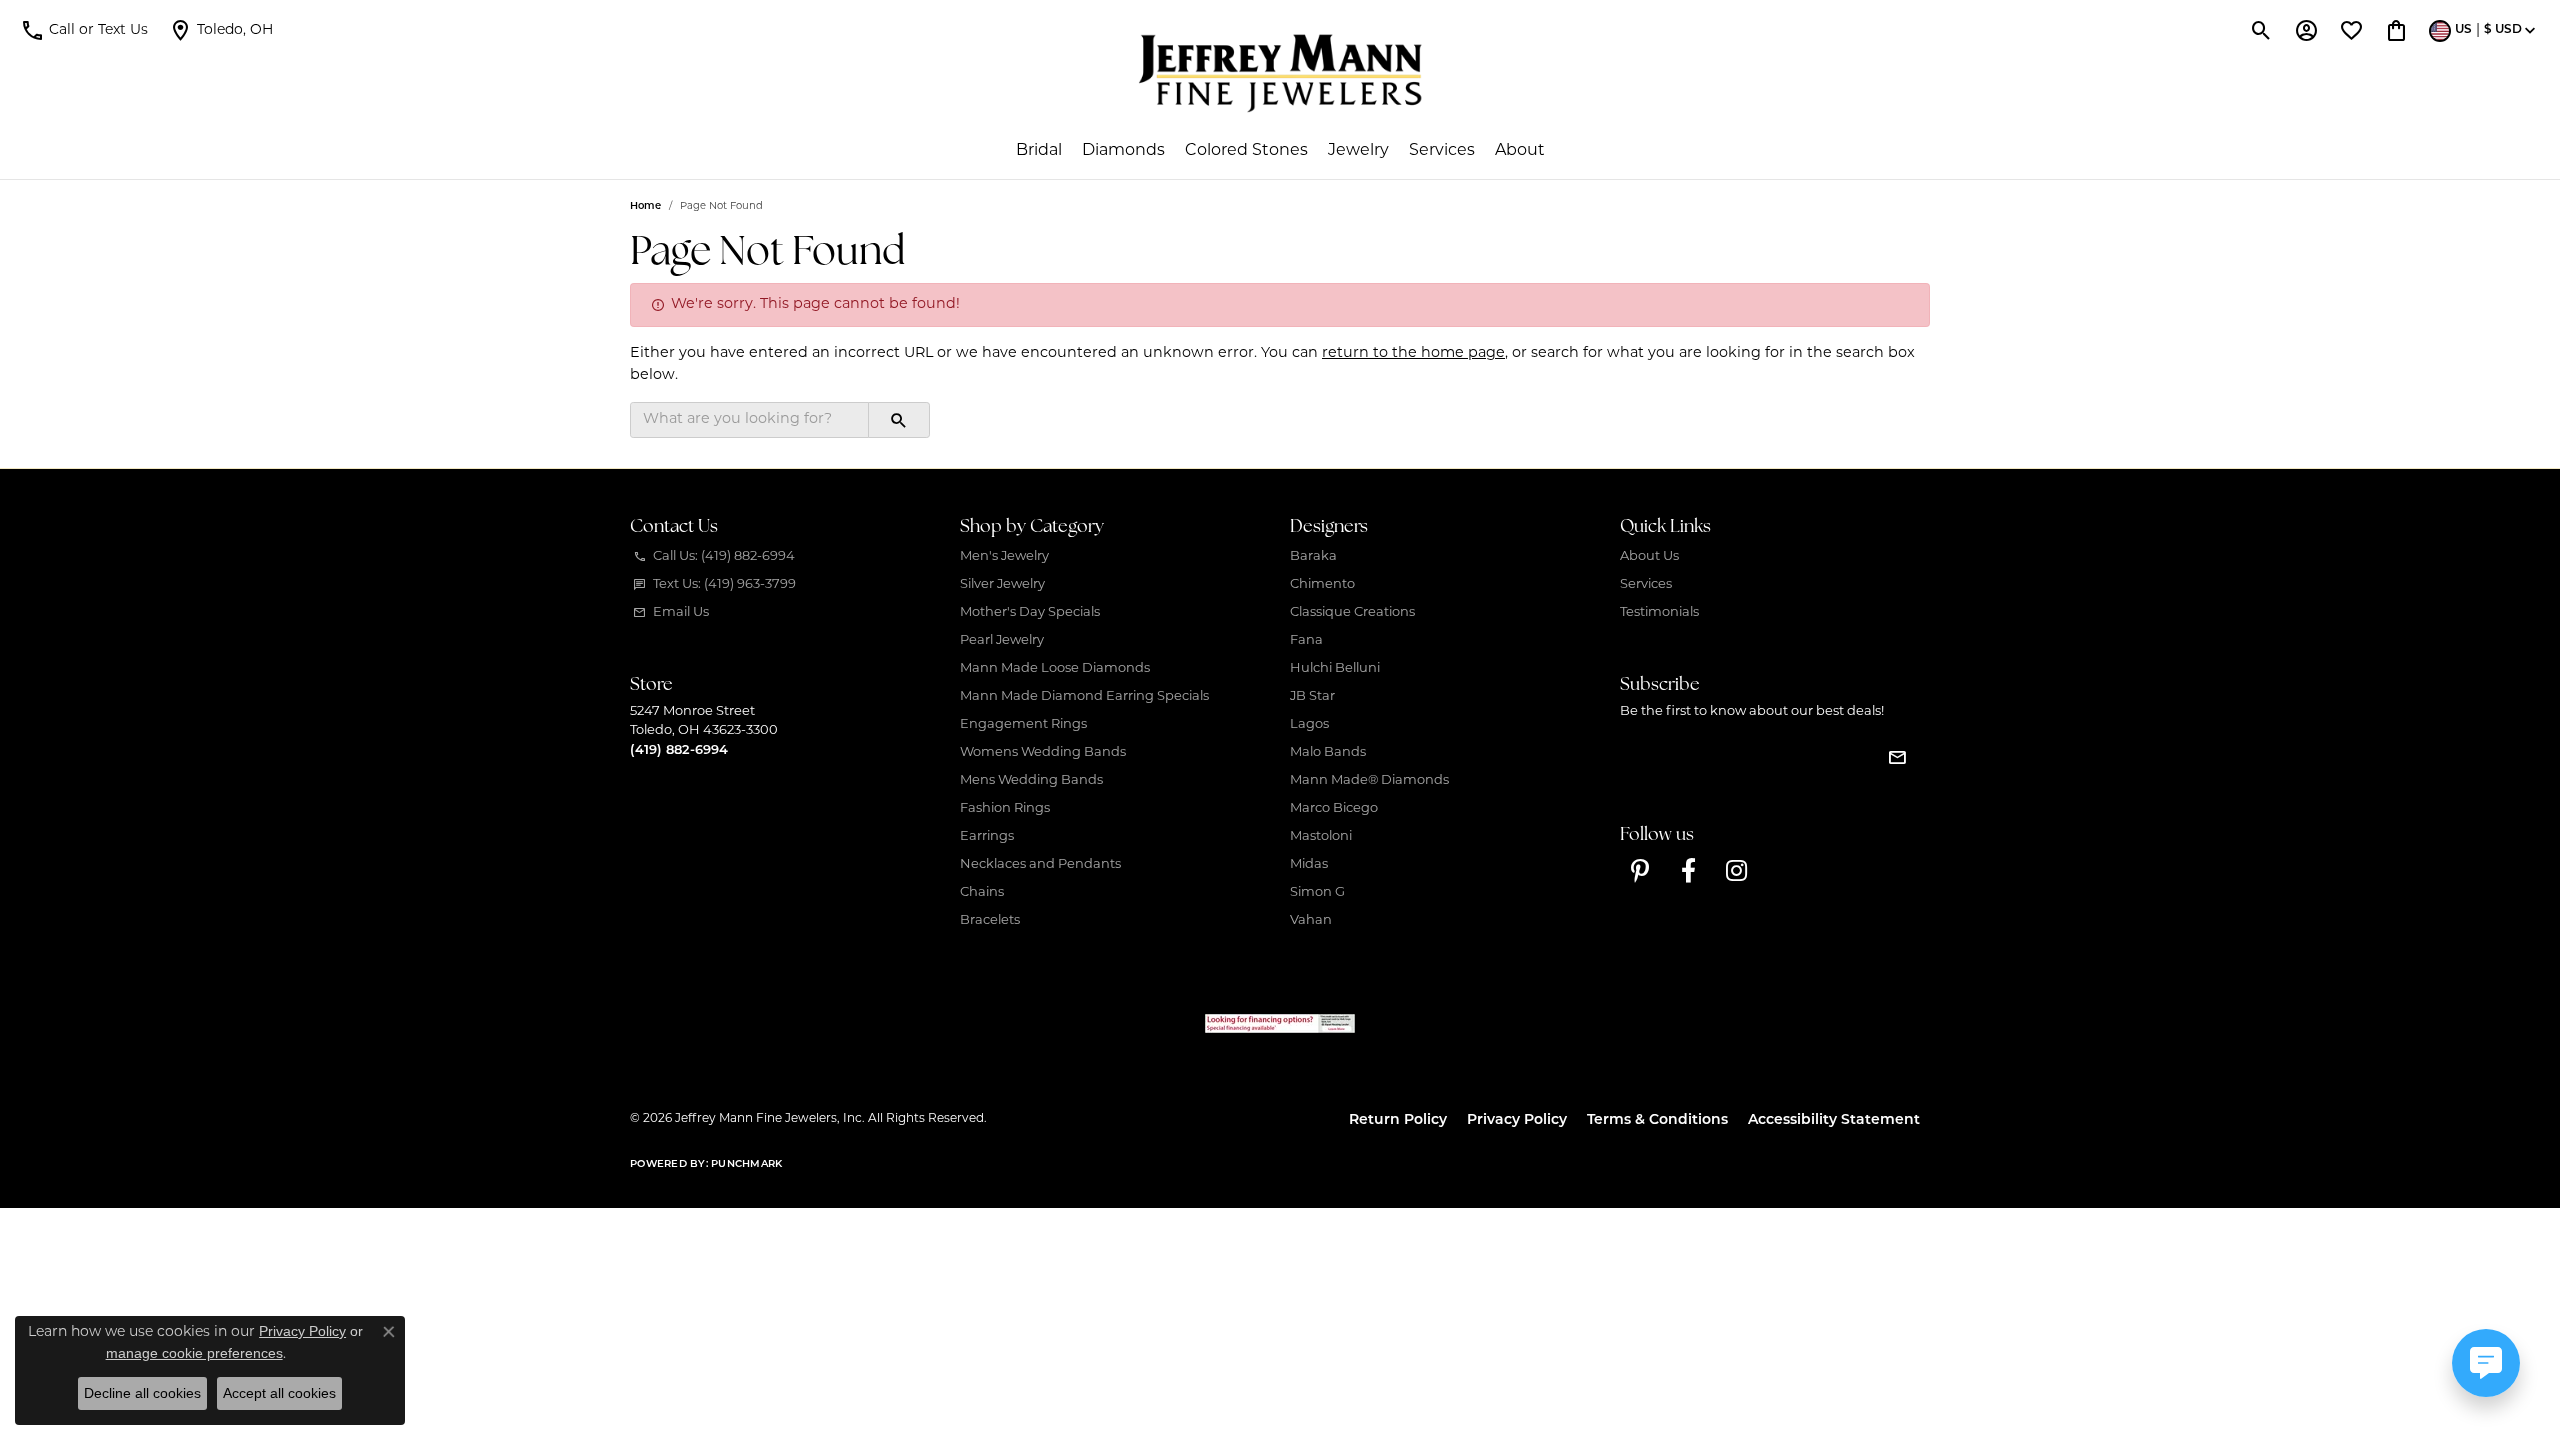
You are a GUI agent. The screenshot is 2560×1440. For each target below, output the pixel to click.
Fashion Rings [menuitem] (1005, 808)
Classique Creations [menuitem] (1352, 612)
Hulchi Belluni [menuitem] (1335, 668)
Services (1442, 151)
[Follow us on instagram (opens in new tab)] (1736, 871)
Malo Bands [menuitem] (1328, 752)
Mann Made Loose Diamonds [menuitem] (1055, 668)
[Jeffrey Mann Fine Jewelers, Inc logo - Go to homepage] (1280, 73)
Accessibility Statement (1834, 1120)
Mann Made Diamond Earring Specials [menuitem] (1084, 696)
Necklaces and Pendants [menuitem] (1040, 864)
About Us (1649, 556)
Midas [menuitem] (1309, 864)
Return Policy (1398, 1120)
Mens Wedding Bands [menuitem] (1031, 780)
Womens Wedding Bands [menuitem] (1043, 752)
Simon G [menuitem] (1317, 892)
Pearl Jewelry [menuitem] (1002, 640)
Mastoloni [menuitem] (1321, 836)
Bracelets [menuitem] (990, 920)
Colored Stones (1246, 151)
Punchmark (746, 1164)
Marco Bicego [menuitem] (1334, 808)
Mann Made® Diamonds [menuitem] (1369, 780)
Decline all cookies (142, 1393)
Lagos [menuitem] (1309, 724)
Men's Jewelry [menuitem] (1004, 556)
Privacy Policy (1517, 1120)
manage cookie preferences (194, 1353)
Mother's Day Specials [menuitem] (1030, 612)
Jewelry (1358, 151)
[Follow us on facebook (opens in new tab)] (1688, 871)
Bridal (1039, 151)
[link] (220, 30)
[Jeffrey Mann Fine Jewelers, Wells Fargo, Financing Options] (1280, 1023)
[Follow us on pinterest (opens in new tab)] (1640, 871)
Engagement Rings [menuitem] (1023, 724)
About (1520, 151)
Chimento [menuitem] (1322, 584)
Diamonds (1123, 151)
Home (645, 206)
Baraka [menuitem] (1313, 556)
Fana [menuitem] (1306, 640)
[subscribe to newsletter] (1897, 757)
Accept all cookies (279, 1393)
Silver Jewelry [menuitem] (1002, 584)
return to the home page (1413, 353)
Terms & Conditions (1657, 1120)
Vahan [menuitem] (1311, 920)
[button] (84, 30)
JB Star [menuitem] (1312, 696)
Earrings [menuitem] (987, 836)
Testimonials (1659, 612)
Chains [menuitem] (982, 892)
